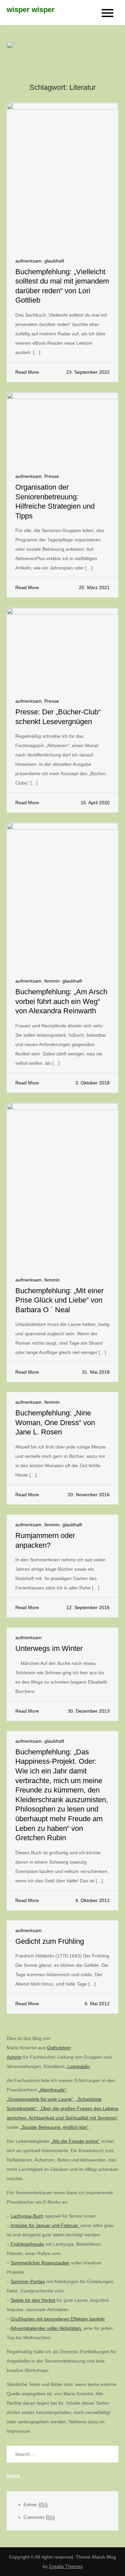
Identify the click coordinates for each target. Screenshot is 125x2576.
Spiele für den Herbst (33, 2300)
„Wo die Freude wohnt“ (75, 2141)
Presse (52, 476)
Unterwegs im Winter (49, 1648)
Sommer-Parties (28, 2281)
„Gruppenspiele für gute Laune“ (40, 2099)
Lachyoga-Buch (27, 2216)
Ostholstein (59, 2048)
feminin (52, 981)
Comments (39, 2517)
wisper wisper (31, 10)
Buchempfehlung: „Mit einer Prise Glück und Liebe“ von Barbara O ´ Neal (59, 1300)
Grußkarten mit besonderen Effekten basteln (58, 2319)
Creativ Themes (66, 2566)
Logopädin (78, 2066)
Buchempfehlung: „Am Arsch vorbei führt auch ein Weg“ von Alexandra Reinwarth (61, 1001)
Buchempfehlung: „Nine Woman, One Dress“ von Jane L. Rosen (55, 1422)
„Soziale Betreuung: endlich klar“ (54, 2127)
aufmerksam (28, 261)
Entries (36, 2505)
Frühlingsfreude (27, 2244)
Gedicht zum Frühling (50, 1941)
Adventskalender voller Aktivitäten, (46, 2328)
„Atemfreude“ (52, 2090)
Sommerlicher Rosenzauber (40, 2263)
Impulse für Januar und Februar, (45, 2225)
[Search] (110, 2454)
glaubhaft (54, 261)
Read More (27, 372)
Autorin (14, 2057)
